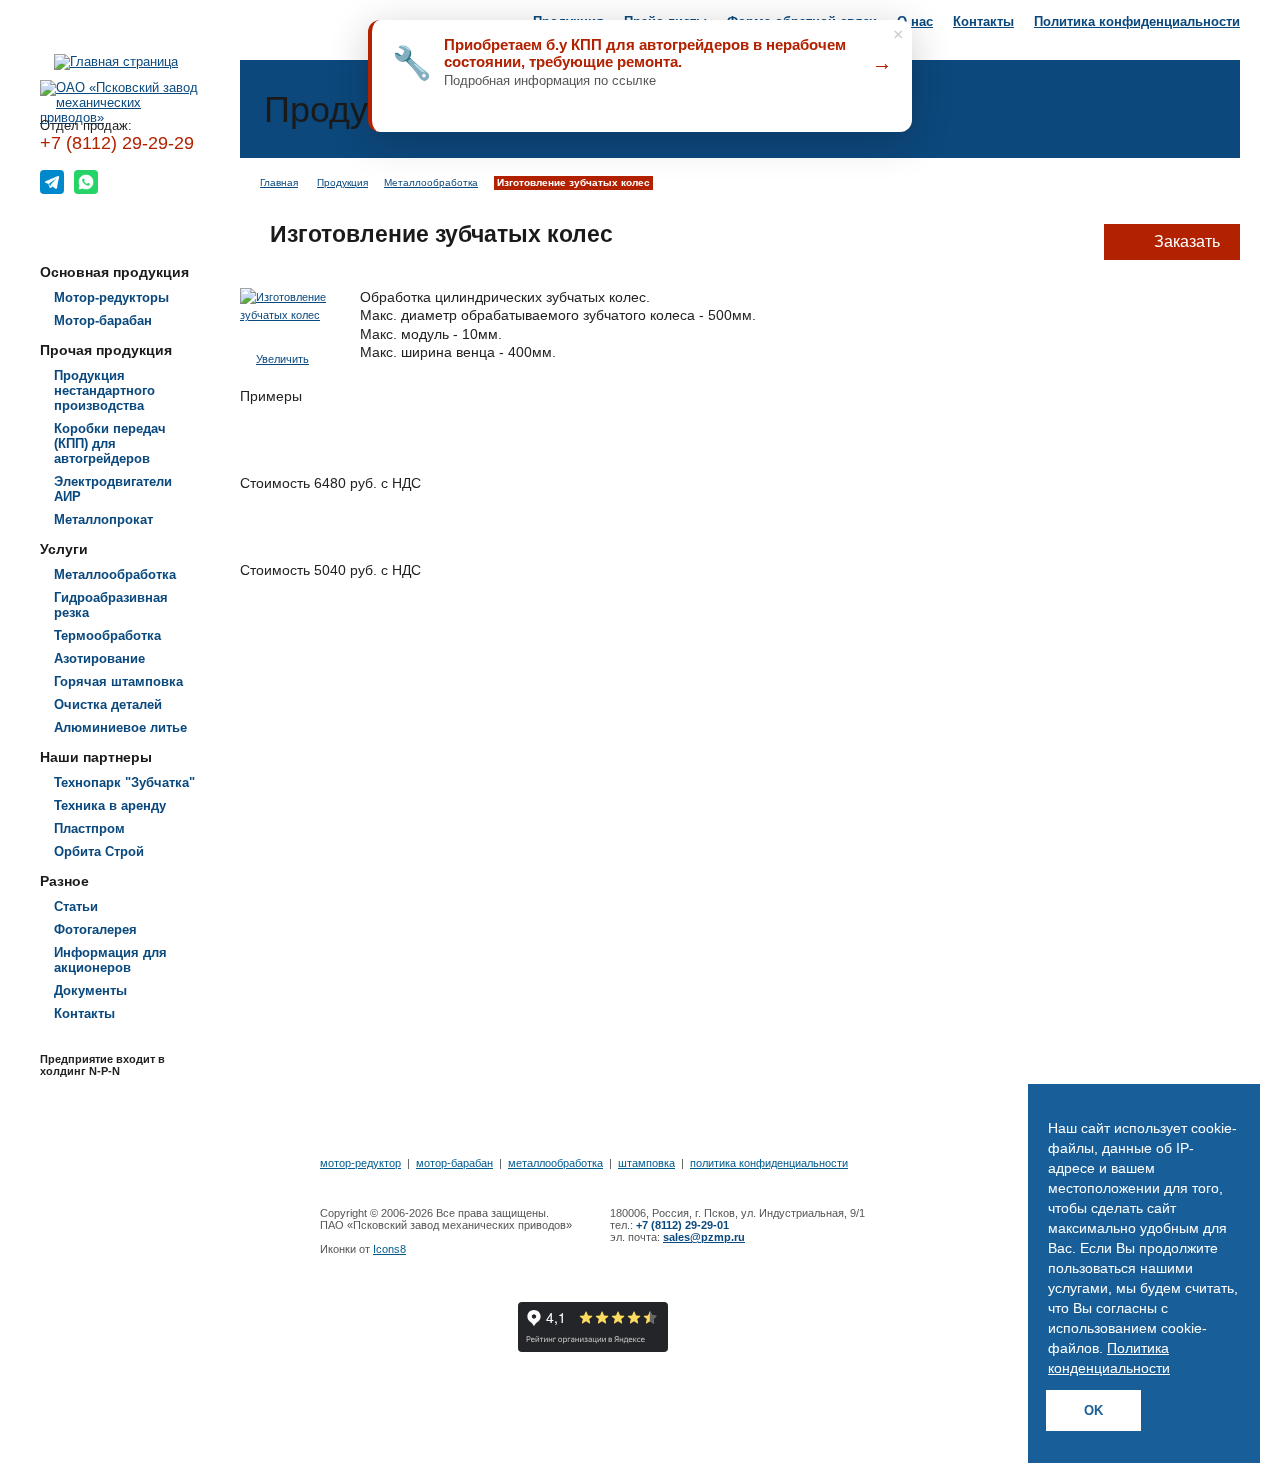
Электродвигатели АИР (113, 489)
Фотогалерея (95, 929)
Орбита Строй (99, 851)
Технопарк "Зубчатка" (124, 782)
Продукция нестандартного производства (104, 390)
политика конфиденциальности (769, 1163)
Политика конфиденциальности (1137, 21)
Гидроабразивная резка (111, 605)
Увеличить (282, 359)
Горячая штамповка (118, 681)
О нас (915, 21)
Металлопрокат (103, 519)
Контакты (983, 21)
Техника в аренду (110, 805)
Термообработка (107, 635)
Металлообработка (115, 574)
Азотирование (99, 658)
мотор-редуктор (360, 1163)
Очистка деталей (108, 704)
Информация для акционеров (110, 960)
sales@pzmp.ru (704, 1237)
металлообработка (555, 1163)
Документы (90, 990)
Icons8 (389, 1249)
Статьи (76, 906)
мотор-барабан (454, 1163)
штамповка (646, 1163)
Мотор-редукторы (111, 297)
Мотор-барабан (103, 320)
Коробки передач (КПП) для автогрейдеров (110, 443)
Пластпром (89, 828)
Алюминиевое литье (120, 727)
